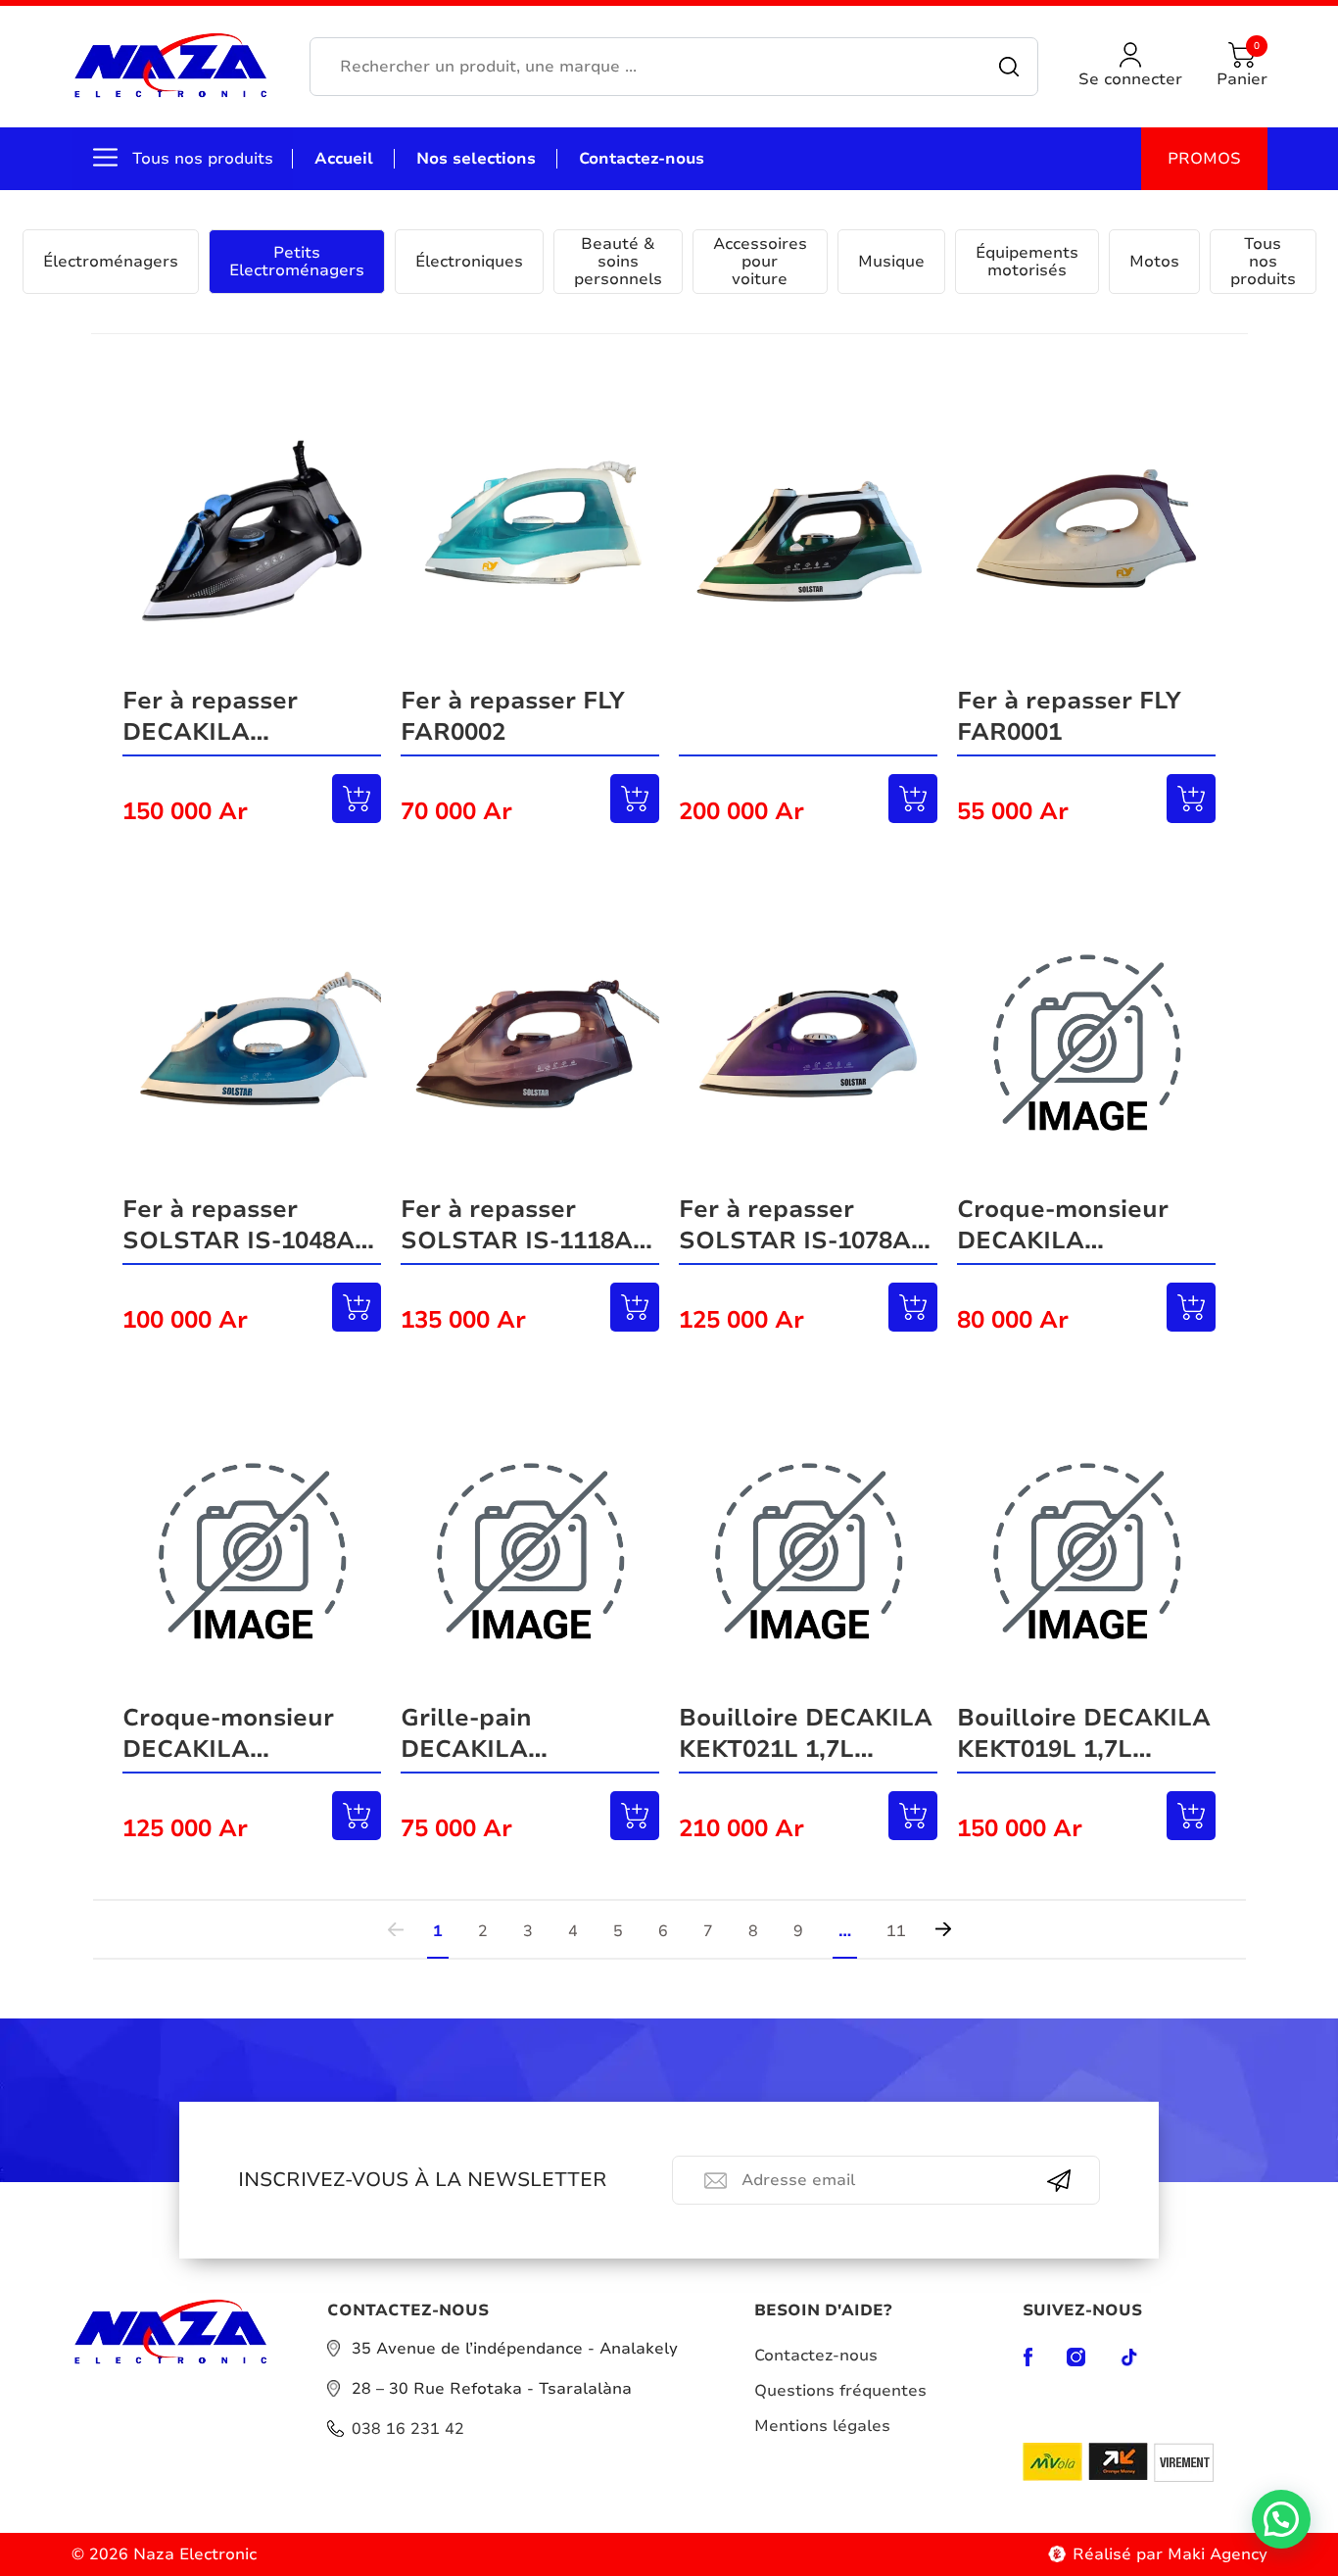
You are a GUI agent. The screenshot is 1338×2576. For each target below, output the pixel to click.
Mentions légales (822, 2426)
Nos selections (476, 159)
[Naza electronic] (171, 67)
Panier (1242, 66)
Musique (891, 262)
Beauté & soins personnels (618, 262)
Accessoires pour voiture (760, 262)
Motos (1154, 262)
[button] (1281, 2519)
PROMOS (1204, 159)
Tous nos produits (1263, 262)
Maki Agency (1218, 2554)
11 (896, 1930)
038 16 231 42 (408, 2429)
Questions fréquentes (840, 2391)
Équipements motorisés (1027, 262)
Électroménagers (111, 262)
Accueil (344, 159)
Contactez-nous (642, 159)
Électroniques (469, 262)
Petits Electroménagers (297, 262)
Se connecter (1130, 79)
